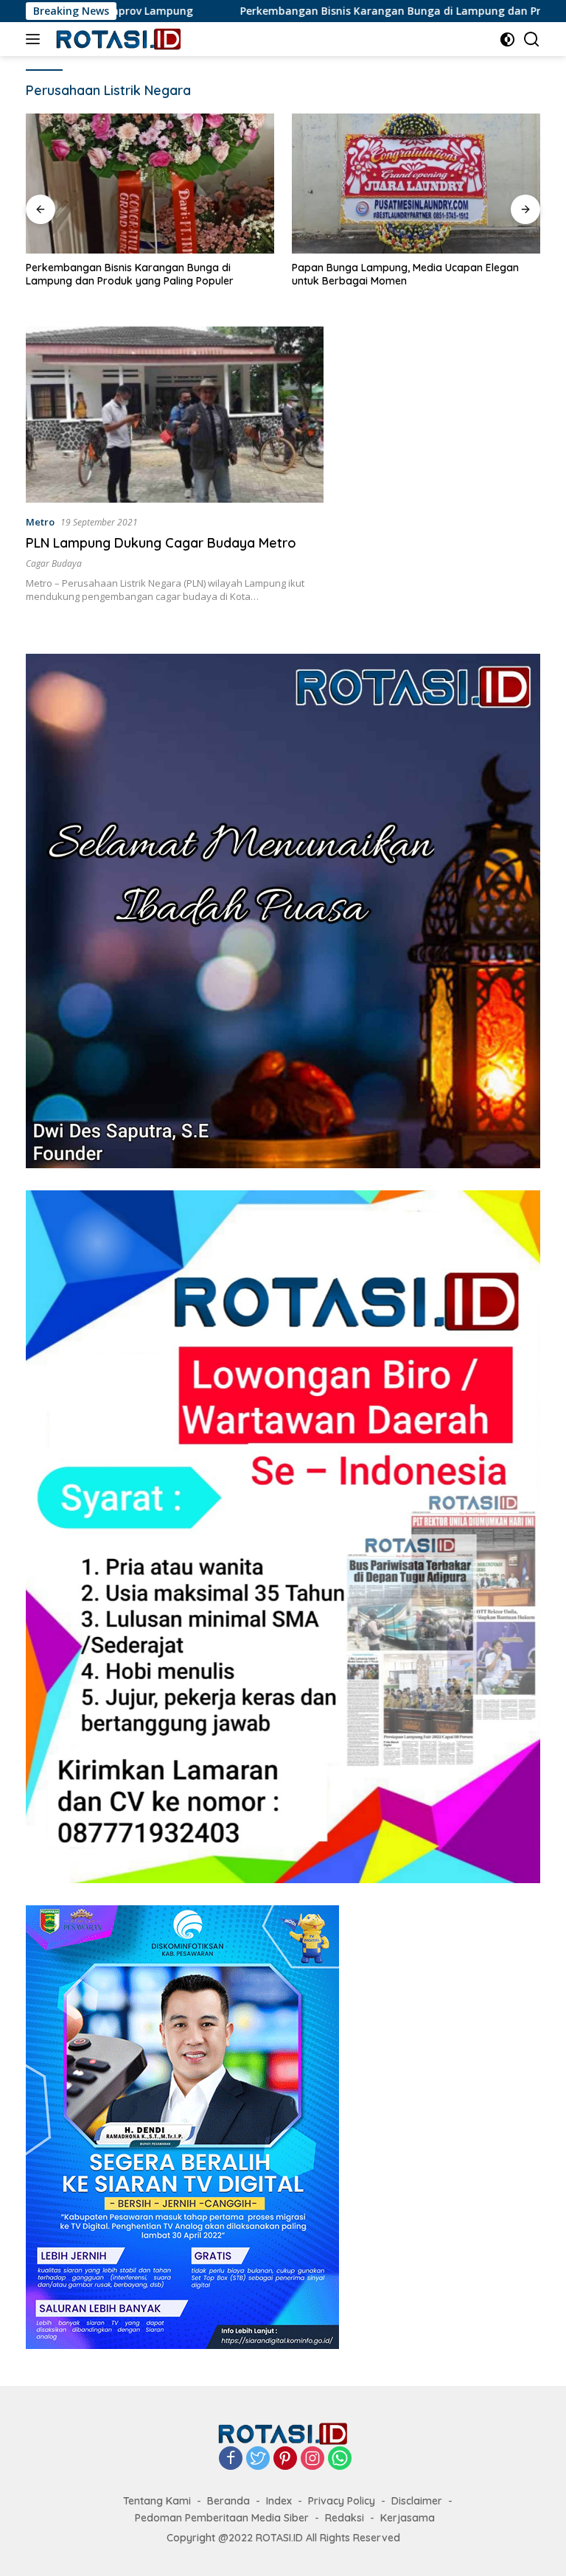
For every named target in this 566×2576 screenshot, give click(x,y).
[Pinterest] (285, 2459)
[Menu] (36, 39)
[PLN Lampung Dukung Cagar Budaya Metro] (175, 415)
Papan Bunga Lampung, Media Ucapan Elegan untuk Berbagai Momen (405, 274)
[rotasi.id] (117, 39)
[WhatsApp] (340, 2459)
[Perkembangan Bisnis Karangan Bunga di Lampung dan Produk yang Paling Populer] (150, 184)
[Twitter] (258, 2459)
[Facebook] (231, 2459)
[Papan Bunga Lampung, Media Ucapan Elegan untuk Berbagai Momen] (416, 184)
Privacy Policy (342, 2501)
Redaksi (345, 2518)
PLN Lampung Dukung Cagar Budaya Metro (161, 543)
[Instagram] (312, 2459)
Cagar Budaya (54, 563)
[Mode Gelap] (507, 39)
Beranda (228, 2501)
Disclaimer (417, 2501)
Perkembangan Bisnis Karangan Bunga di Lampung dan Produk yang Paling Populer (130, 274)
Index (279, 2501)
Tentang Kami (157, 2501)
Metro (40, 522)
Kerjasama (408, 2518)
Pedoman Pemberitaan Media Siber (222, 2518)
